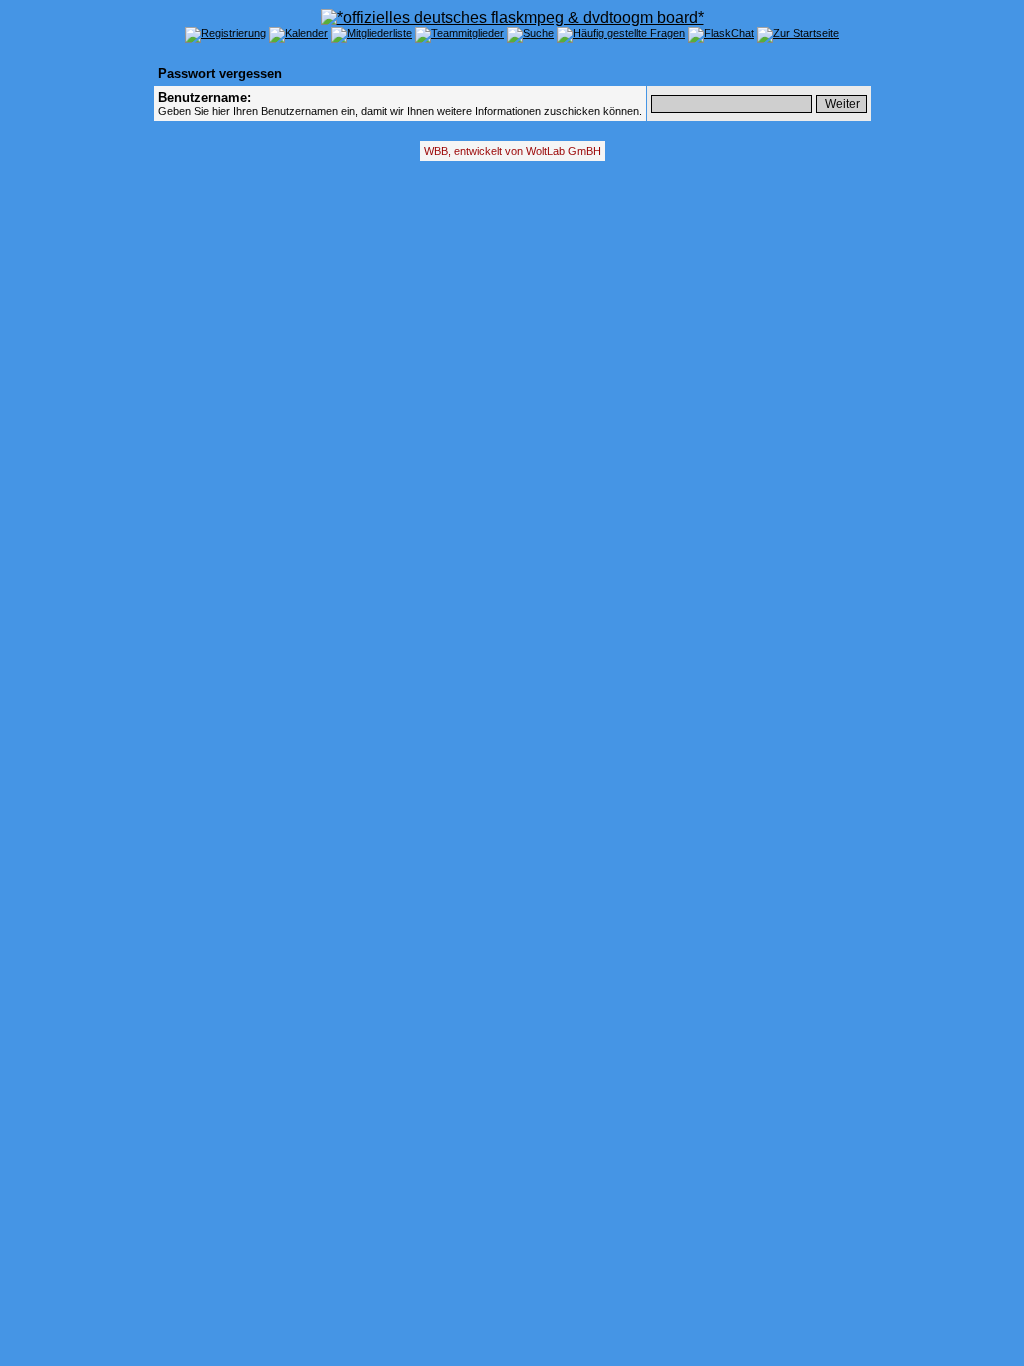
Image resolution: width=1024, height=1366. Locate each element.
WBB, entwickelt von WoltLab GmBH (512, 151)
